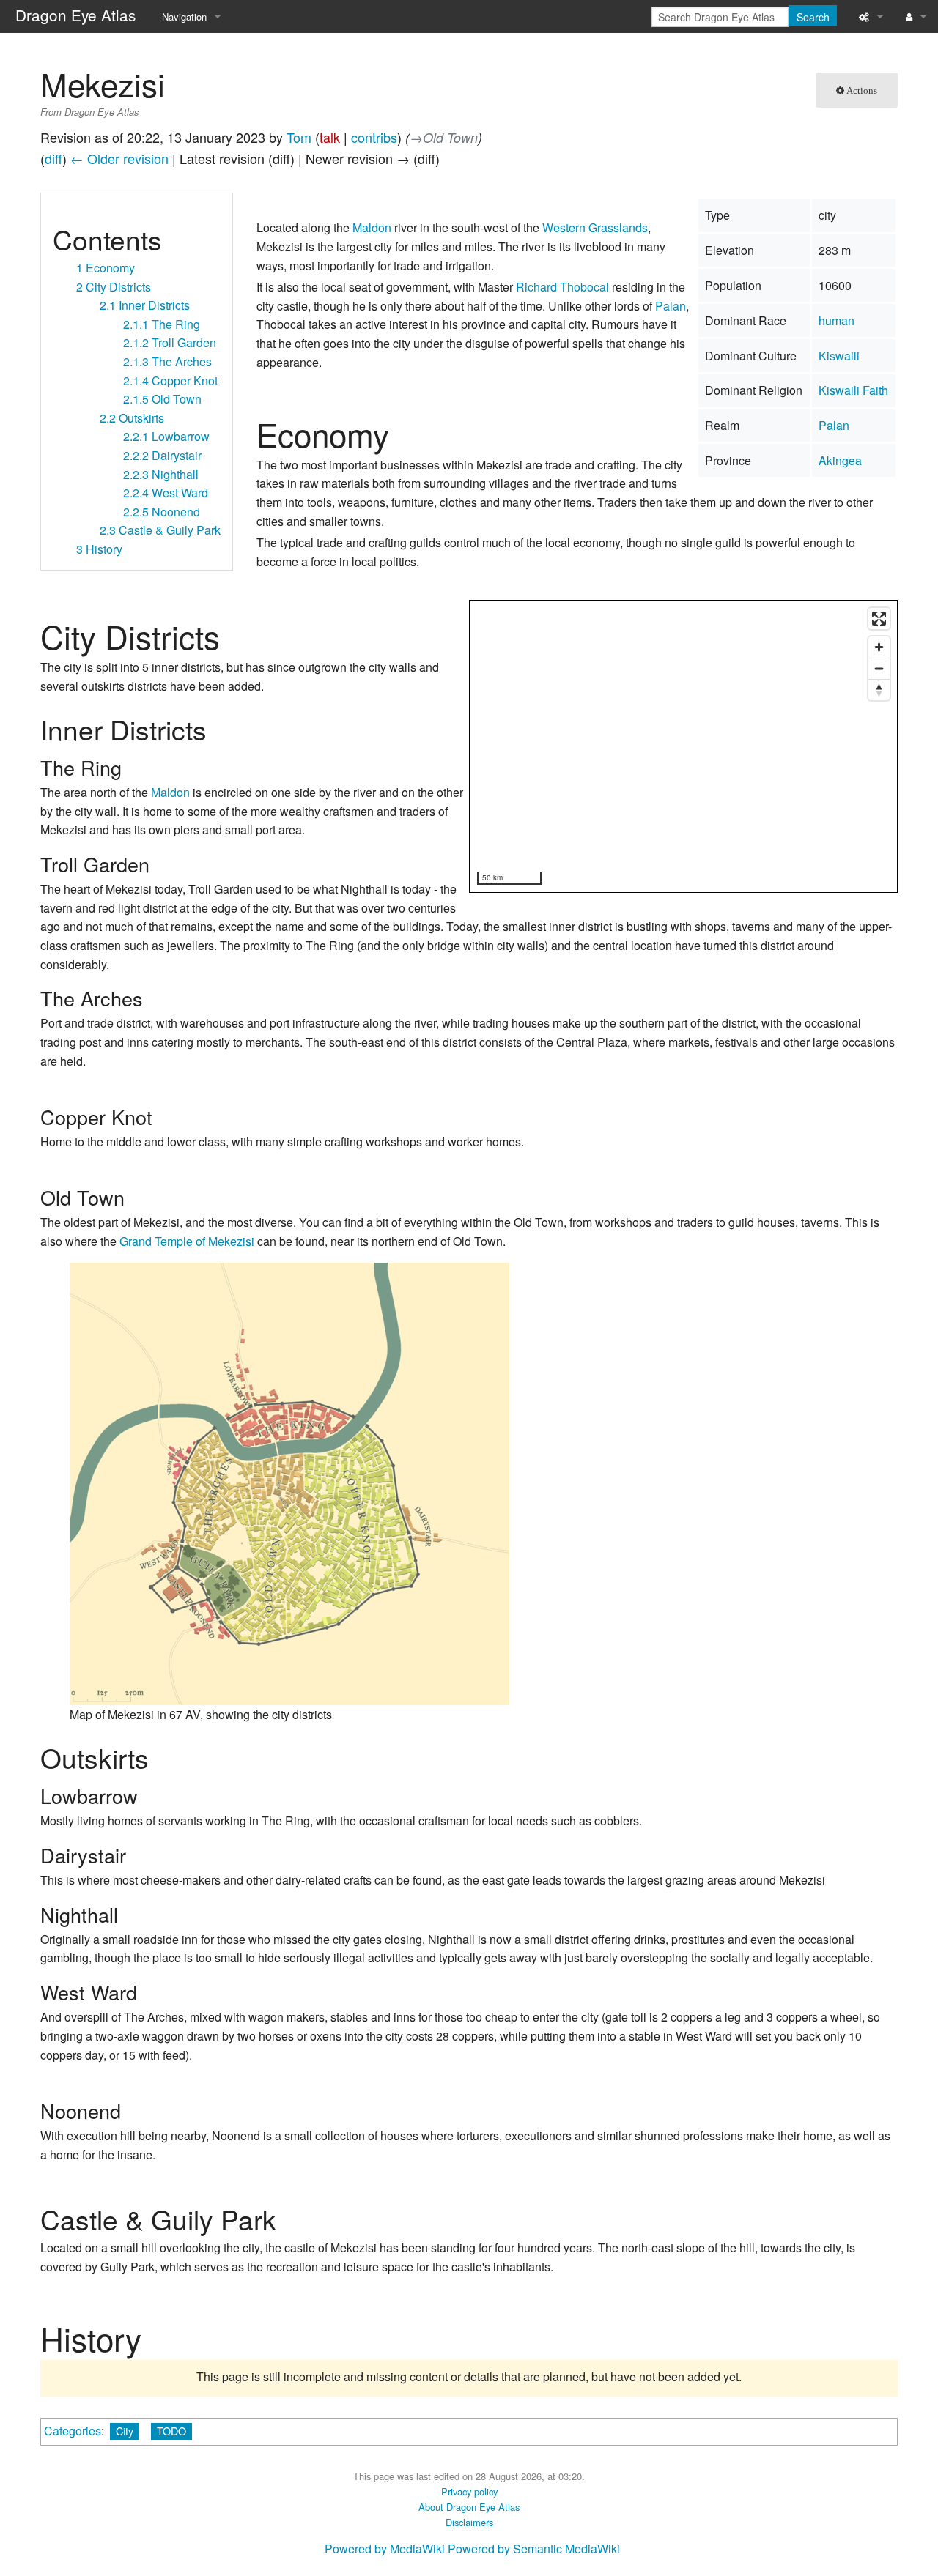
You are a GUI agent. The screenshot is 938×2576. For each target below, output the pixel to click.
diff (53, 158)
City (125, 2431)
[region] (684, 747)
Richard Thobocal (562, 287)
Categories (73, 2431)
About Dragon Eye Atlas (469, 2507)
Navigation (184, 16)
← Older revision (119, 158)
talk (330, 137)
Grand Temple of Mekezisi (187, 1241)
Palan (834, 425)
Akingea (840, 460)
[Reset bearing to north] (879, 690)
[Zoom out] (879, 668)
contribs (374, 137)
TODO (171, 2431)
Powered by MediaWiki (385, 2549)
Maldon (372, 227)
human (837, 320)
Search (813, 17)
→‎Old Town (444, 137)
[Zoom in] (879, 647)
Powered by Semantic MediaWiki (534, 2549)
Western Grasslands (595, 227)
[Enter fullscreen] (879, 619)
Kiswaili (839, 356)
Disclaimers (469, 2522)
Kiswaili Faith (853, 390)
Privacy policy (469, 2491)
